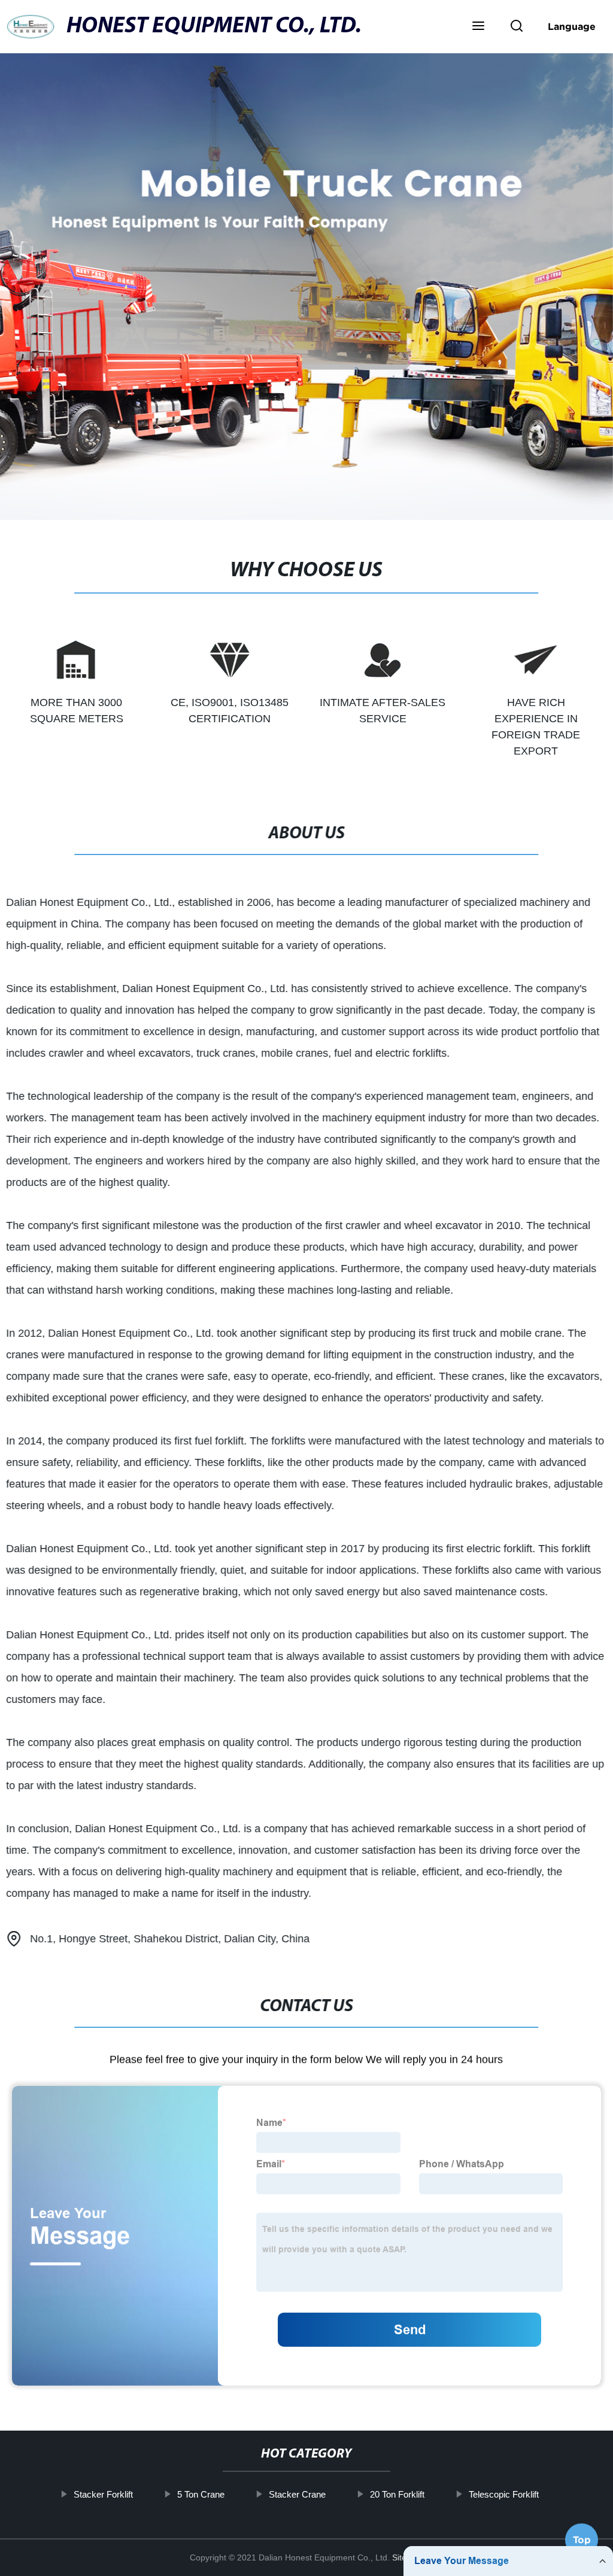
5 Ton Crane (201, 2494)
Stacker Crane (297, 2494)
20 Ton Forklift (397, 2494)
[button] (478, 27)
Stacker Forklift (103, 2494)
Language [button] (572, 26)
